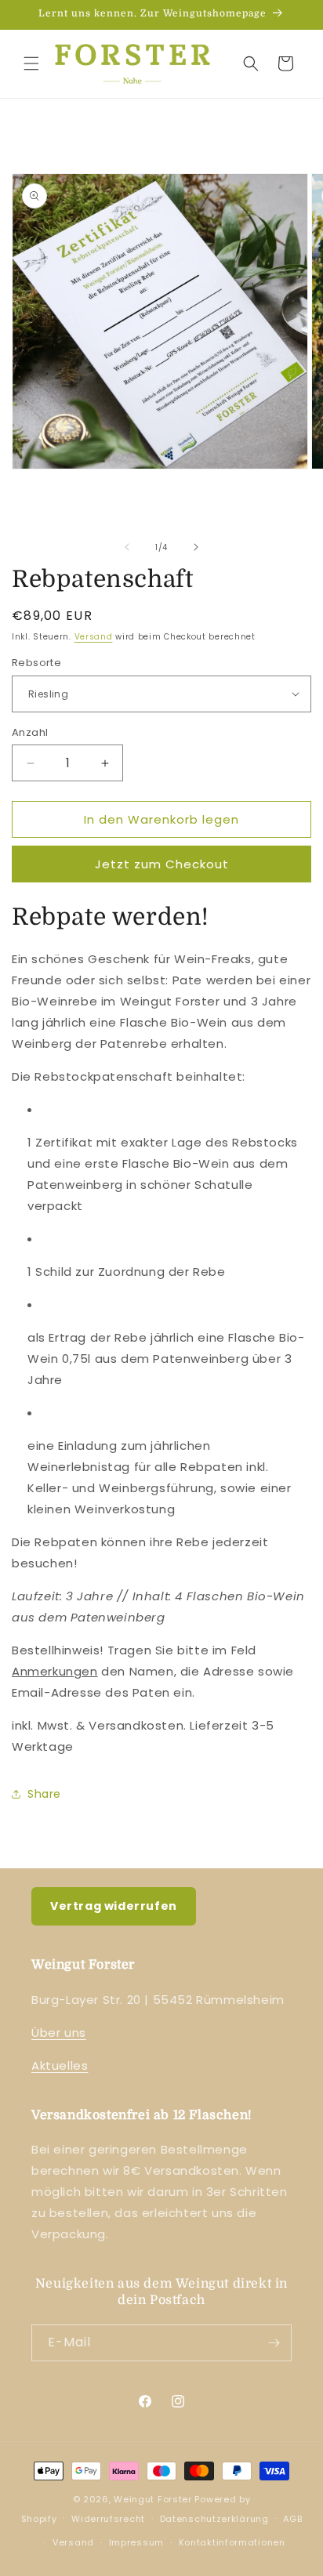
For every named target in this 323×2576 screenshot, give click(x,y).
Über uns (59, 2033)
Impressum (136, 2542)
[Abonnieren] (274, 2343)
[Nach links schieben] (127, 547)
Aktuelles (60, 2065)
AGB (292, 2519)
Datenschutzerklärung (214, 2519)
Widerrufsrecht (108, 2519)
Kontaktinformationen (232, 2542)
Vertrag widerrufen (114, 1906)
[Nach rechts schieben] (196, 547)
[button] (31, 63)
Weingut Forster (153, 2499)
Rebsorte (36, 663)
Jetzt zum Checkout (162, 864)
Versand (94, 637)
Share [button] (44, 1794)
